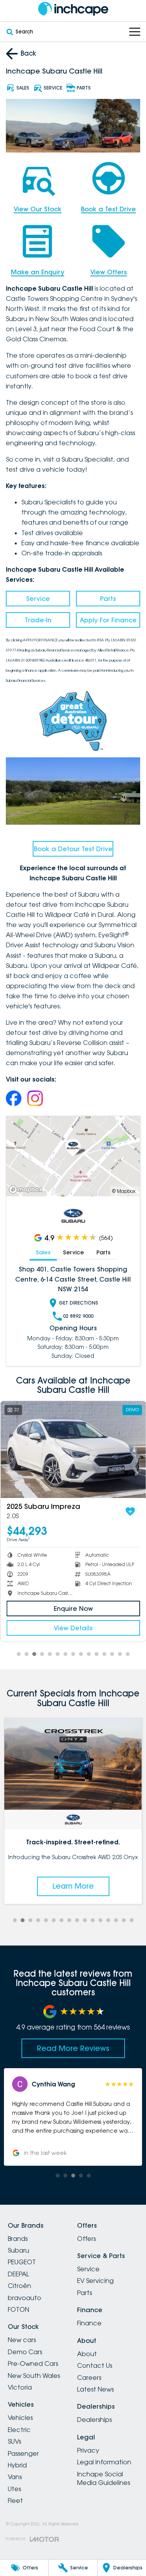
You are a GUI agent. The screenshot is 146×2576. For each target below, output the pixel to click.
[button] (73, 2117)
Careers (89, 2378)
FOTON (18, 2309)
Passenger (23, 2453)
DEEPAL (18, 2274)
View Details (73, 1628)
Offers (86, 2239)
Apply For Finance (108, 620)
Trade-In (38, 620)
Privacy (88, 2450)
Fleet (15, 2500)
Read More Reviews (73, 2048)
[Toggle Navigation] (135, 32)
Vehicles (20, 2418)
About (87, 2354)
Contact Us (95, 2365)
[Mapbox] (27, 1190)
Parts (108, 599)
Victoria (20, 2387)
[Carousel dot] (19, 1654)
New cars (22, 2340)
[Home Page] (73, 9)
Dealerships (94, 2420)
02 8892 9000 (78, 1316)
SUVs (14, 2441)
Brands (18, 2239)
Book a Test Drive (108, 209)
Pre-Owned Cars (33, 2364)
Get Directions (78, 1303)
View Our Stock (38, 209)
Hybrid (17, 2465)
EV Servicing (95, 2281)
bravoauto (25, 2298)
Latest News (95, 2389)
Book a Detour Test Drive (73, 849)
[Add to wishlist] (130, 1512)
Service (38, 599)
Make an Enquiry (38, 272)
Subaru (18, 2250)
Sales (43, 1252)
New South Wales (34, 2376)
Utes (14, 2489)
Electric (19, 2430)
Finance (89, 2323)
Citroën (19, 2286)
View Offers (109, 272)
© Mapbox (124, 1191)
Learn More (73, 1886)
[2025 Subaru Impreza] (73, 1450)
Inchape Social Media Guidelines (104, 2478)
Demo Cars (25, 2352)
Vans (15, 2477)
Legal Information (104, 2462)
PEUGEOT (22, 2262)
